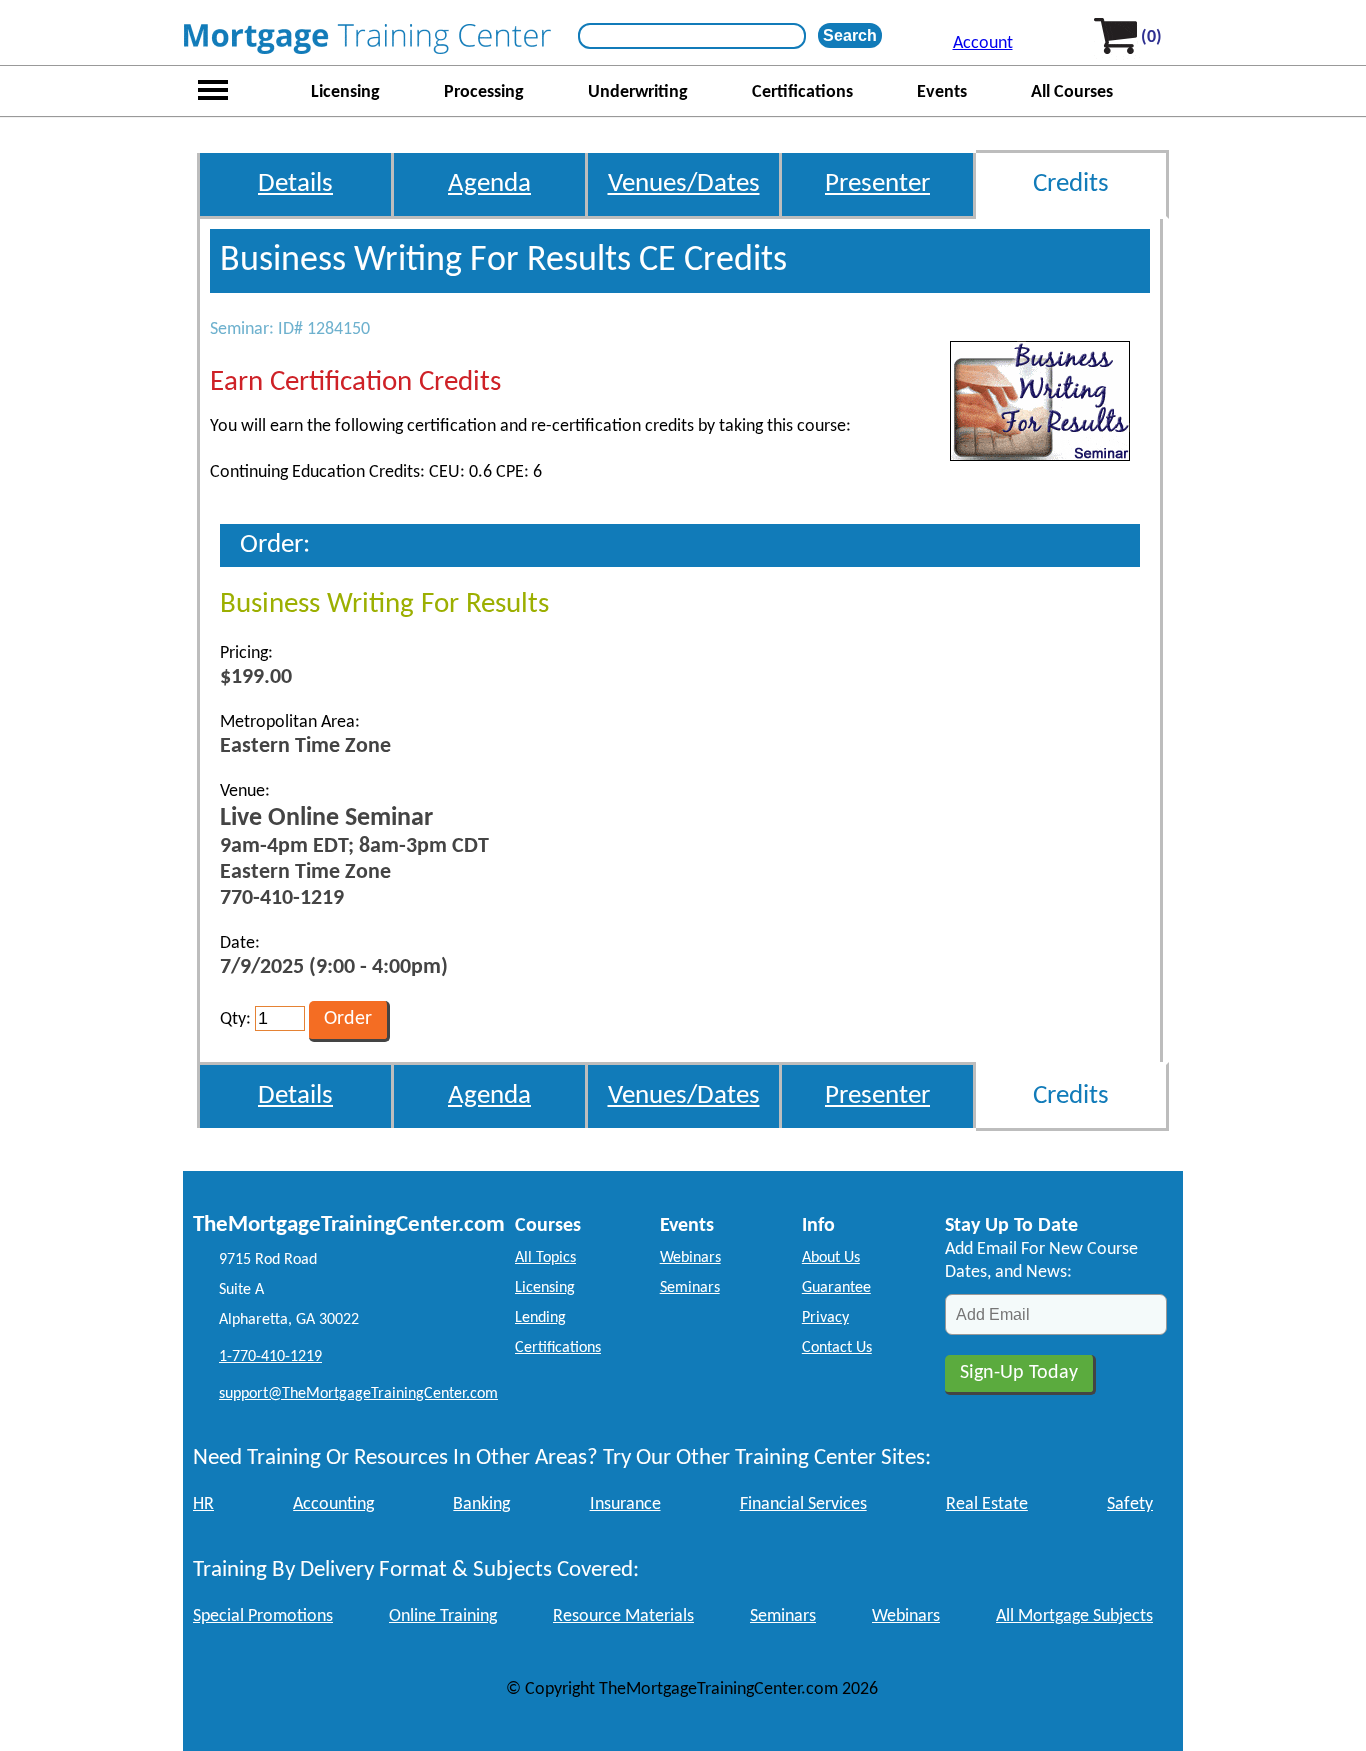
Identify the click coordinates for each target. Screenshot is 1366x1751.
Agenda (489, 184)
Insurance (625, 1504)
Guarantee (836, 1288)
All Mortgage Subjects (1074, 1616)
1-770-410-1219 (270, 1357)
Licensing (345, 92)
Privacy (825, 1318)
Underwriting (638, 92)
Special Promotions (263, 1616)
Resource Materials (623, 1616)
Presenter (877, 184)
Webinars (690, 1258)
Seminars (690, 1288)
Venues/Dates (684, 184)
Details (295, 184)
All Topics (545, 1258)
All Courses (1072, 92)
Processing (484, 92)
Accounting (333, 1504)
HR (203, 1504)
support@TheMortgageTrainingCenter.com (358, 1394)
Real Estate (987, 1504)
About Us (831, 1258)
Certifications (802, 92)
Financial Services (803, 1504)
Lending (540, 1318)
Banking (481, 1504)
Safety (1130, 1504)
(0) (1151, 37)
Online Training (443, 1616)
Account (983, 43)
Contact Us (837, 1348)
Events (942, 92)
